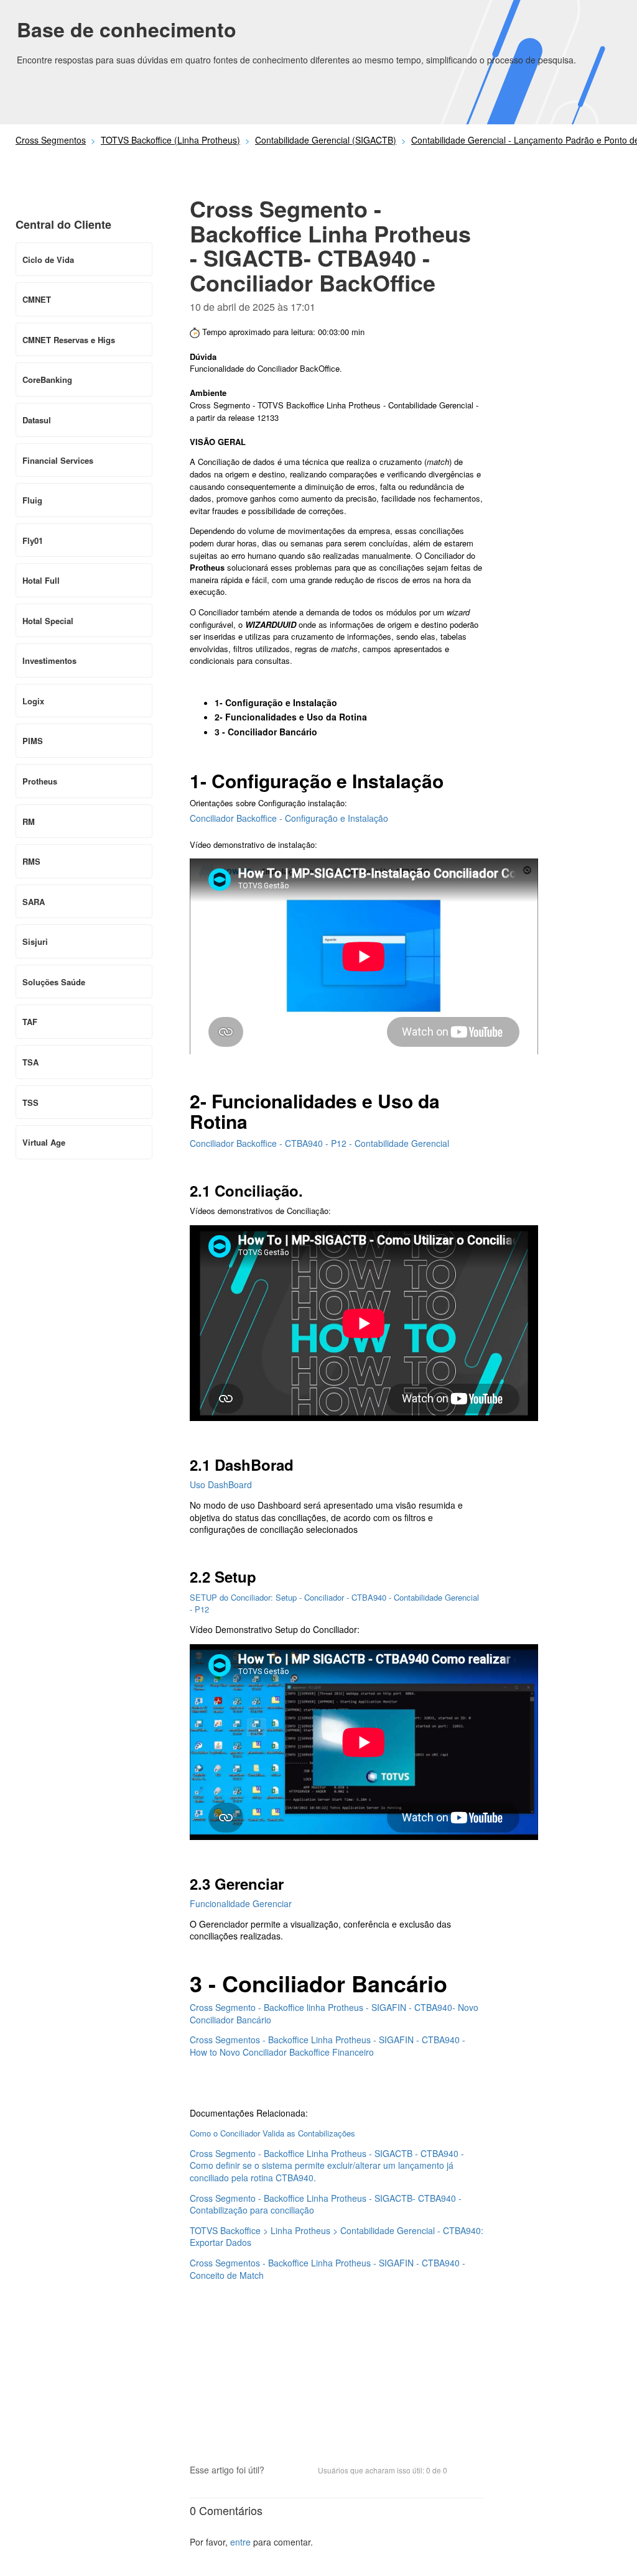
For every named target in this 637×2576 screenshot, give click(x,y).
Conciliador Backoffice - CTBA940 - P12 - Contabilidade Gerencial (319, 1143)
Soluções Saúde (54, 982)
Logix (33, 701)
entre (240, 2542)
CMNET (37, 299)
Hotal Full (41, 580)
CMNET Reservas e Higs (69, 340)
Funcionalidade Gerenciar (241, 1903)
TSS (30, 1102)
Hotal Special (48, 621)
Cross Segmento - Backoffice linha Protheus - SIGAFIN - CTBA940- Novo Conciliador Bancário (334, 2013)
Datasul (37, 420)
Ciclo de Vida (48, 260)
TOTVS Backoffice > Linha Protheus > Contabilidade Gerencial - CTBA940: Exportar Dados (337, 2237)
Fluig (32, 500)
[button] (280, 2471)
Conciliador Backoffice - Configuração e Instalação (289, 818)
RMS (31, 861)
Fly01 (33, 540)
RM (29, 821)
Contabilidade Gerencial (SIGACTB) (326, 140)
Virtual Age (44, 1142)
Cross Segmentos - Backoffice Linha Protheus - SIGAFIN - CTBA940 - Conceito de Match (328, 2269)
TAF (30, 1022)
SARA (34, 902)
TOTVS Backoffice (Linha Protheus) (170, 140)
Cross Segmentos (51, 140)
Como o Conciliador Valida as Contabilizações (272, 2133)
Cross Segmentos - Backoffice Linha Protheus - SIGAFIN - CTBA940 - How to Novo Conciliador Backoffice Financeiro (328, 2046)
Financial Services (58, 460)
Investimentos (49, 660)
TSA (30, 1062)
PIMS (33, 741)
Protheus (40, 781)
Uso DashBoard (221, 1484)
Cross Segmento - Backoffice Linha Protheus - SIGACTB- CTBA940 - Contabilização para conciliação (326, 2204)
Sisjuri (35, 941)
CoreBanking (47, 379)
